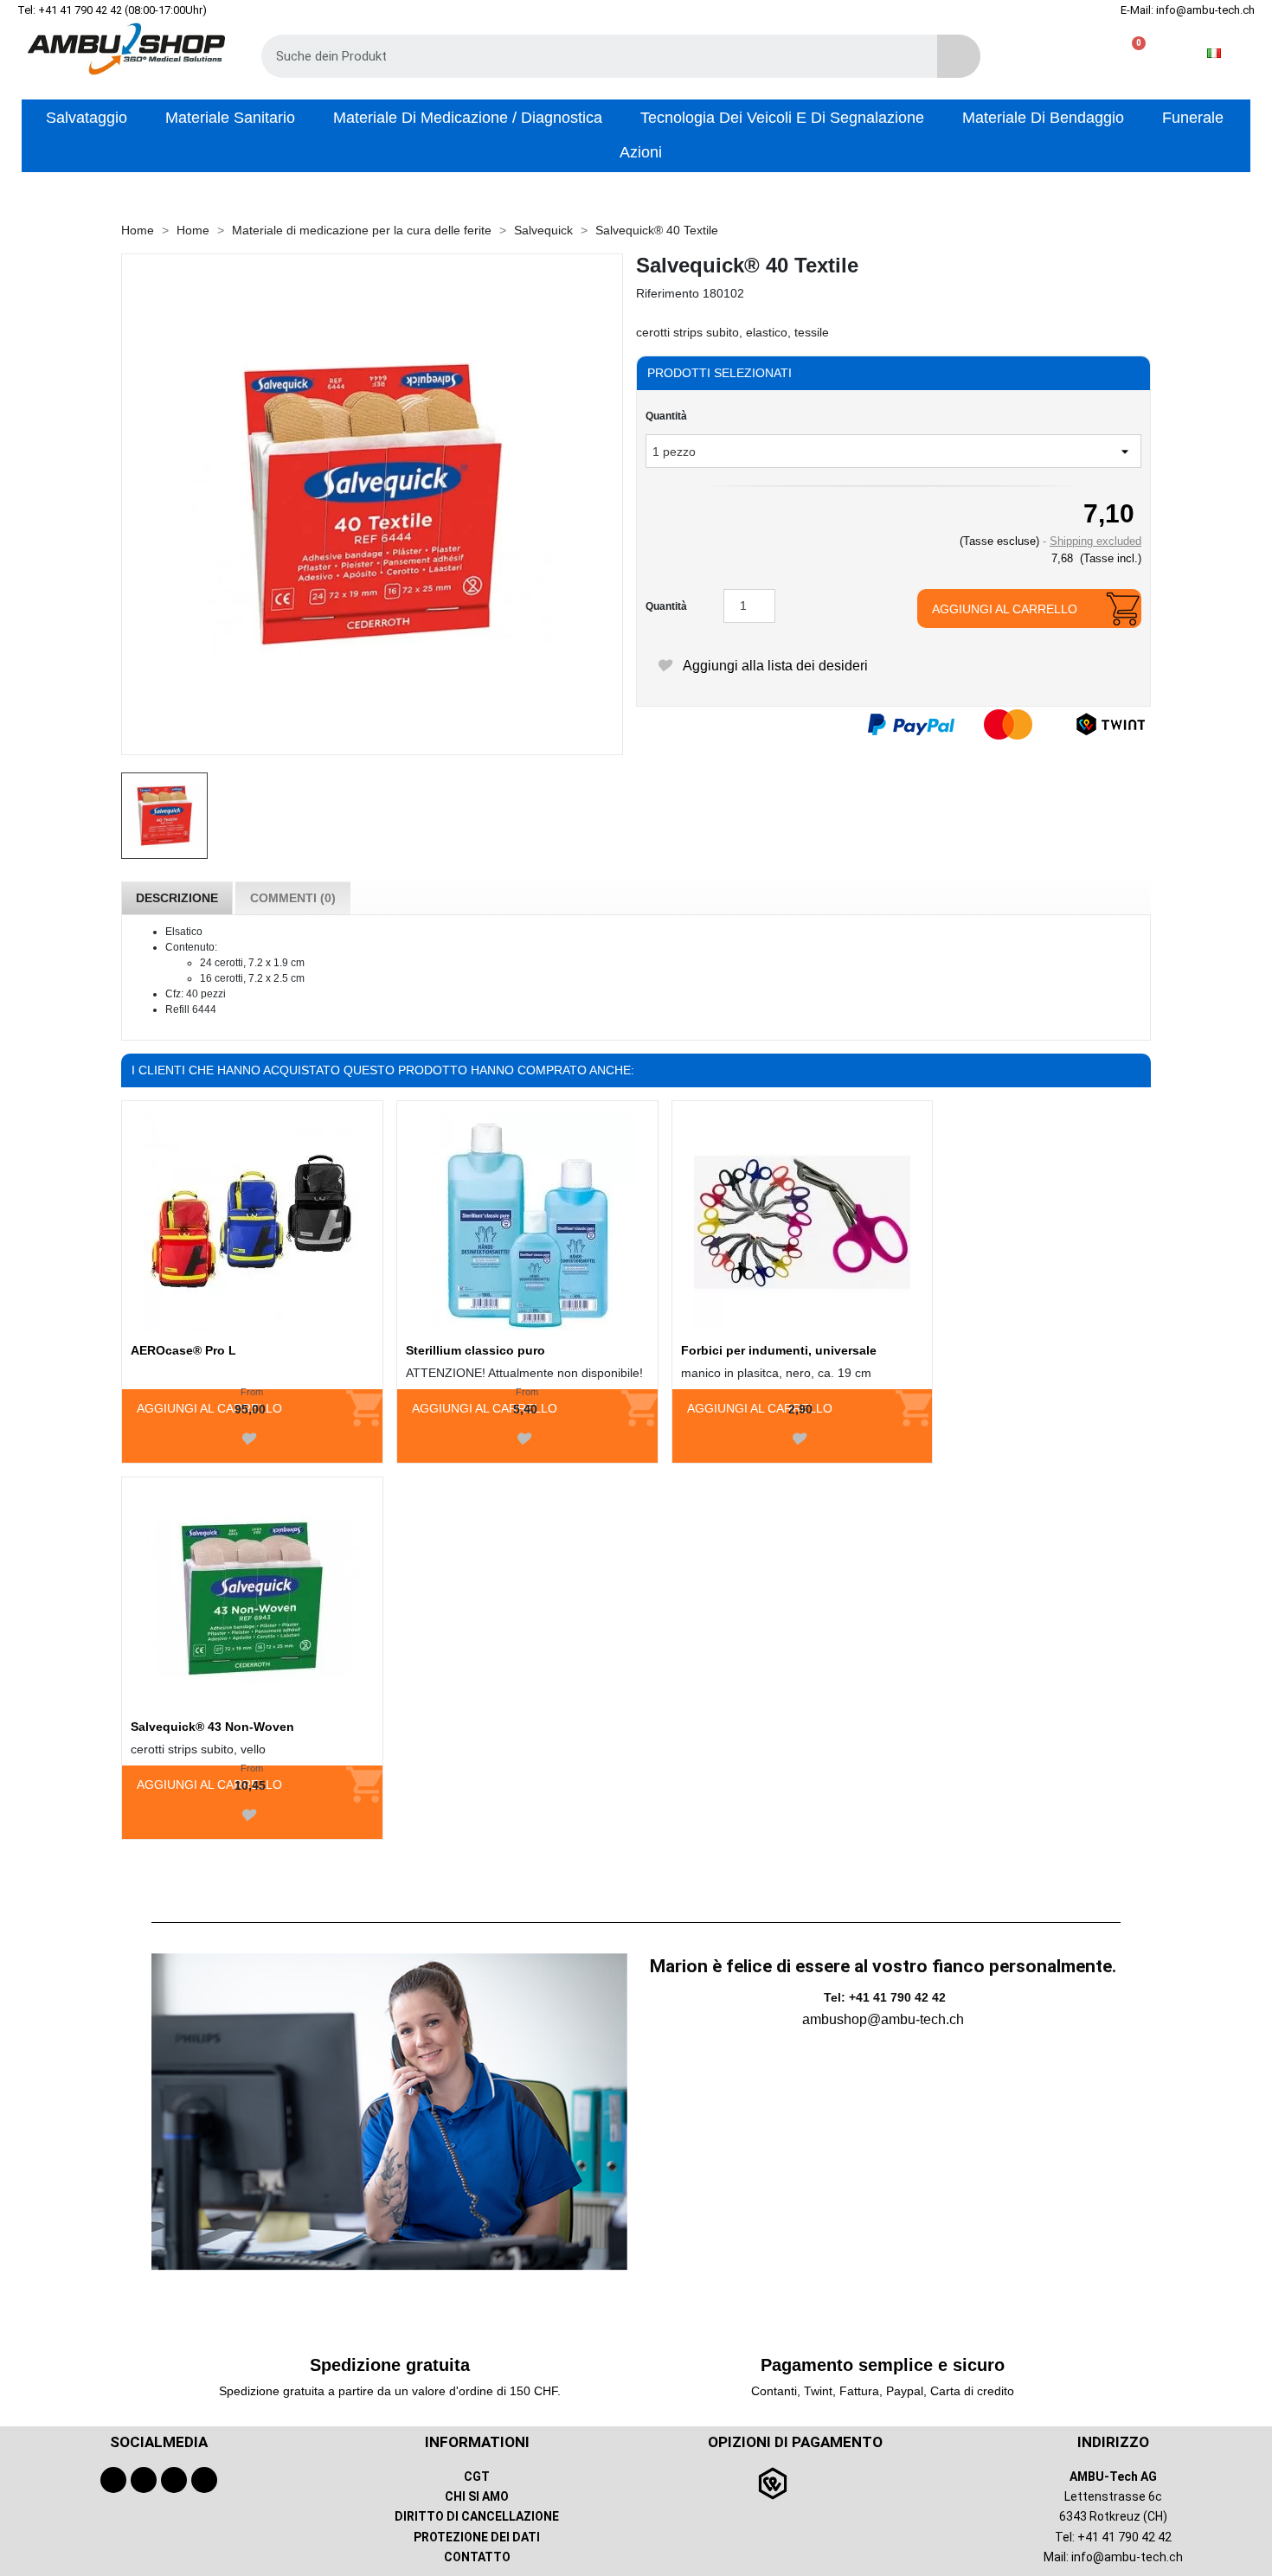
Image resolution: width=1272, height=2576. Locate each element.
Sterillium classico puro (475, 1350)
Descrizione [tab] (177, 898)
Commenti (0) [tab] (293, 898)
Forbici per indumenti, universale (779, 1350)
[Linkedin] (204, 2480)
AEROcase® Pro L (183, 1350)
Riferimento (668, 293)
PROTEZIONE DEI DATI (477, 2537)
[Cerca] (959, 56)
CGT (477, 2477)
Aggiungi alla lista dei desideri (774, 666)
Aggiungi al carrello (1005, 609)
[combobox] (587, 56)
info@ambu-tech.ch (1127, 2557)
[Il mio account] (1076, 53)
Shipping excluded (1095, 541)
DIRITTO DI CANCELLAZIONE (477, 2516)
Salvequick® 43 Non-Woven (212, 1727)
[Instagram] (174, 2480)
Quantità (666, 416)
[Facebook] (113, 2480)
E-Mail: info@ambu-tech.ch (1188, 10)
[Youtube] (144, 2480)
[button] (1131, 53)
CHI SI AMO (477, 2496)
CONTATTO (477, 2557)
